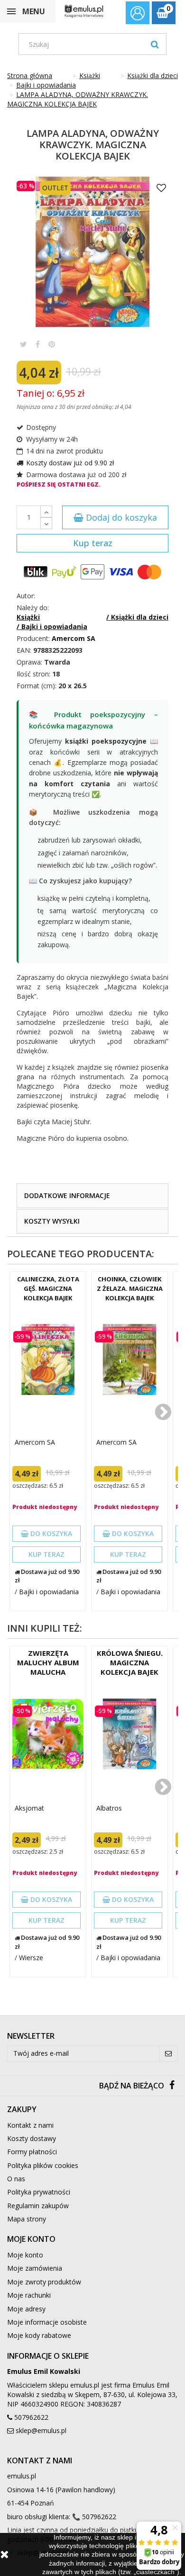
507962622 (31, 2417)
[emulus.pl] (84, 11)
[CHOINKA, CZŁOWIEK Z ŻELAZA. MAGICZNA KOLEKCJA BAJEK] (129, 1359)
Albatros (109, 1808)
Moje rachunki (29, 2295)
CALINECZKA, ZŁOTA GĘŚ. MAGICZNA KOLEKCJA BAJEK (48, 1288)
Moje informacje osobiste (47, 2322)
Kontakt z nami (30, 2125)
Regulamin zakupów (38, 2206)
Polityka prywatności (39, 2192)
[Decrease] (46, 523)
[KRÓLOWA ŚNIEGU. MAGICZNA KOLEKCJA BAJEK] (129, 1734)
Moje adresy (26, 2309)
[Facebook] (172, 2086)
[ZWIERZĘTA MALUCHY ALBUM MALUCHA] (48, 1734)
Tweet (23, 344)
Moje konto (25, 2255)
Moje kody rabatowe (39, 2335)
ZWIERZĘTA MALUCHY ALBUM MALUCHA (48, 1662)
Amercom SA (35, 1442)
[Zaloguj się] (138, 14)
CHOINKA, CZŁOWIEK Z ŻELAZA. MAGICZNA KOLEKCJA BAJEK (130, 1288)
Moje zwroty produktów (44, 2282)
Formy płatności (32, 2152)
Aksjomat (29, 1808)
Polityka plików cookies (43, 2165)
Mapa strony (27, 2219)
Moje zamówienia (35, 2268)
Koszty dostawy (32, 2138)
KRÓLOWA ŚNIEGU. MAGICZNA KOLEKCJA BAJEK (130, 1662)
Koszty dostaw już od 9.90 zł (70, 463)
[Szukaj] (155, 44)
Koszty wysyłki (52, 1221)
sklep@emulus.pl (41, 2430)
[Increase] (46, 511)
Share (38, 344)
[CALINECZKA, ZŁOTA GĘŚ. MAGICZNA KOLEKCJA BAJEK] (48, 1359)
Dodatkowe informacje (67, 1195)
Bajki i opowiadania (49, 1592)
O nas (16, 2179)
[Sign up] (169, 2053)
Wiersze (31, 1958)
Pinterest (52, 344)
